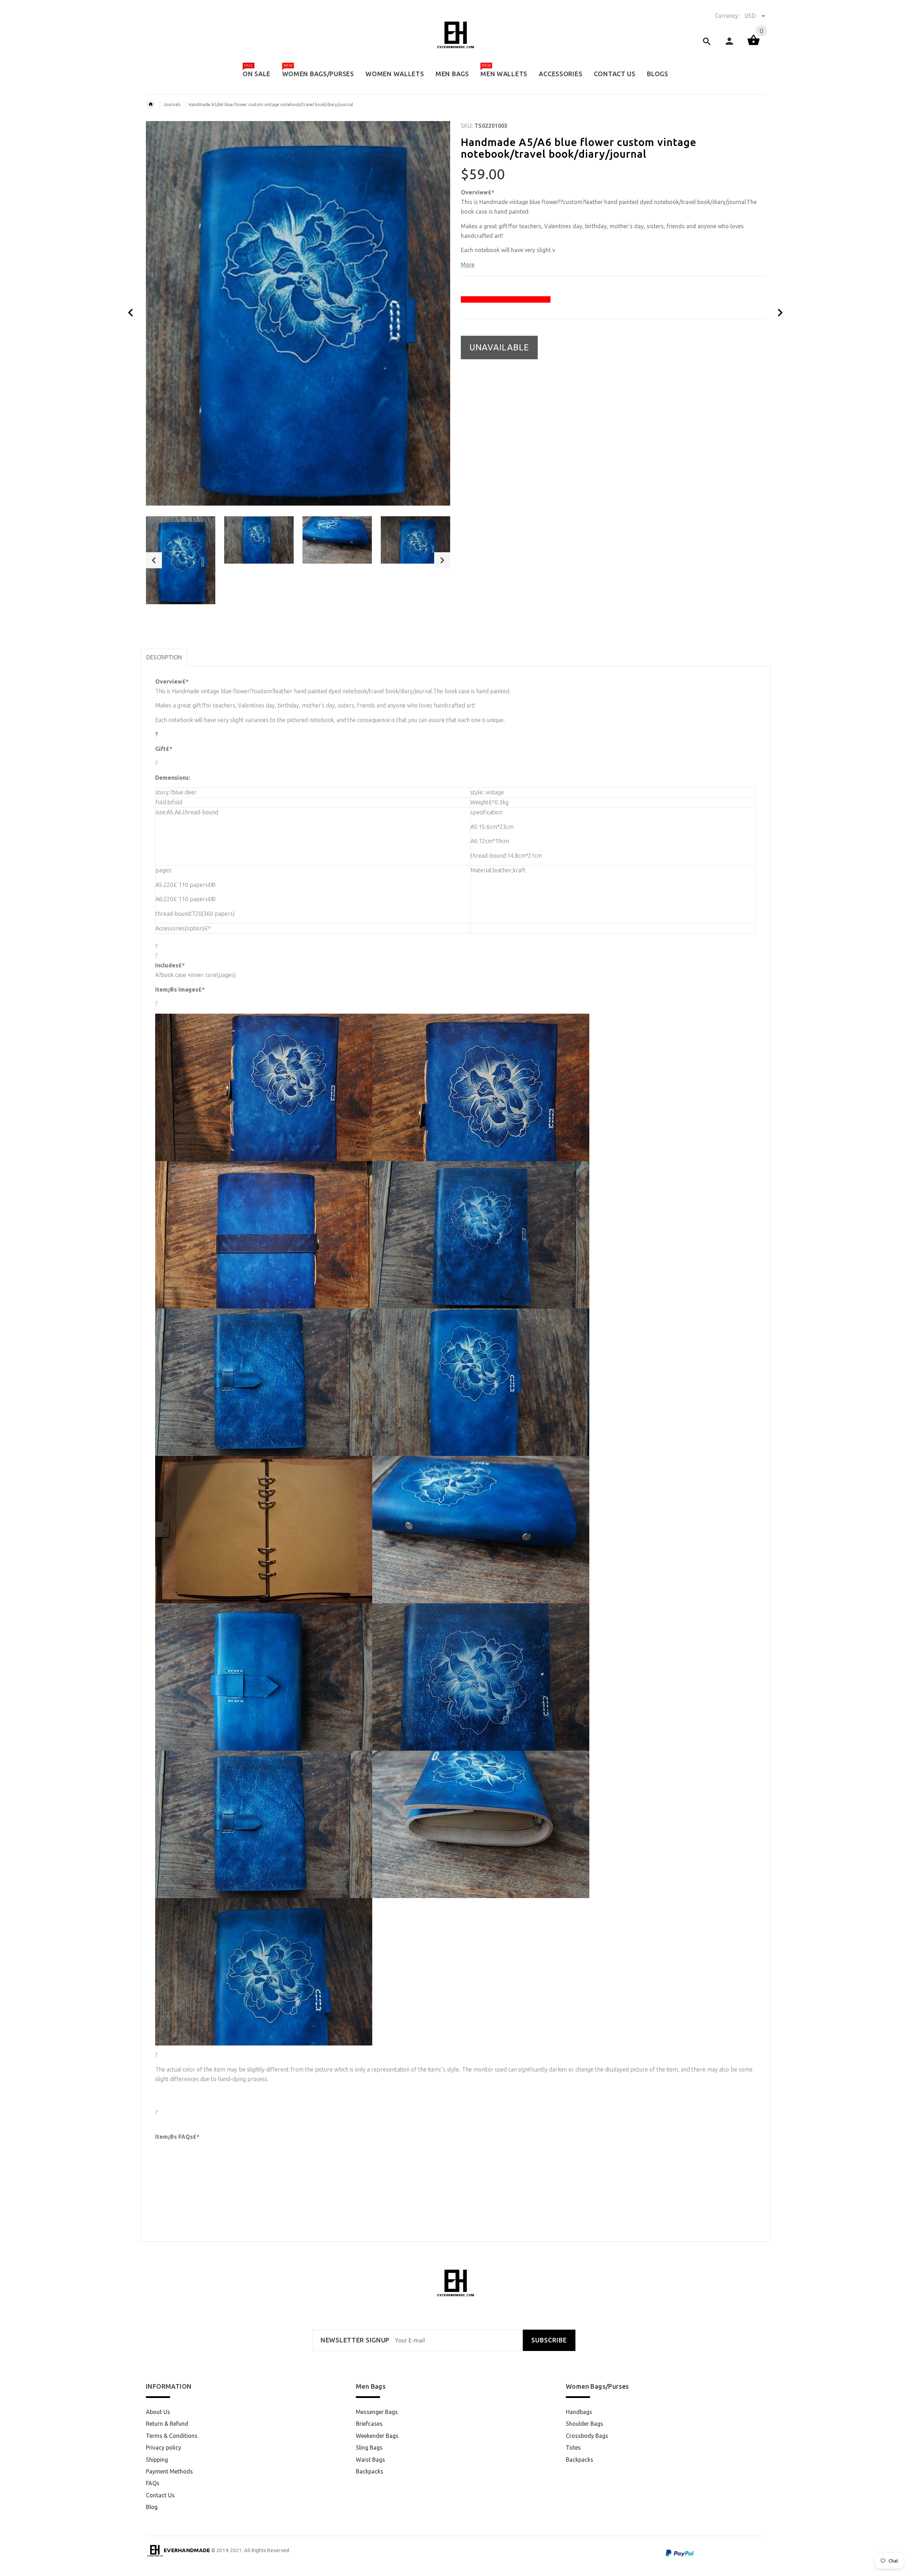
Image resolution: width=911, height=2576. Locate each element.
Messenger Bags (377, 2412)
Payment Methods (169, 2471)
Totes (573, 2447)
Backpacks (370, 2471)
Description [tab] (164, 657)
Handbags (579, 2412)
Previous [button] (154, 560)
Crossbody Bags (587, 2436)
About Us (158, 2412)
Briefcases (369, 2424)
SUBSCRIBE (549, 2340)
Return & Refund (167, 2424)
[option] (181, 560)
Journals (172, 104)
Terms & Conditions (172, 2436)
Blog (152, 2507)
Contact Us (160, 2495)
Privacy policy (164, 2447)
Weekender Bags (377, 2436)
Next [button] (442, 560)
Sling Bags (369, 2447)
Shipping (157, 2460)
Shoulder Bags (584, 2424)
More (468, 265)
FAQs (153, 2483)
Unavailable (499, 347)
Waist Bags (370, 2460)
